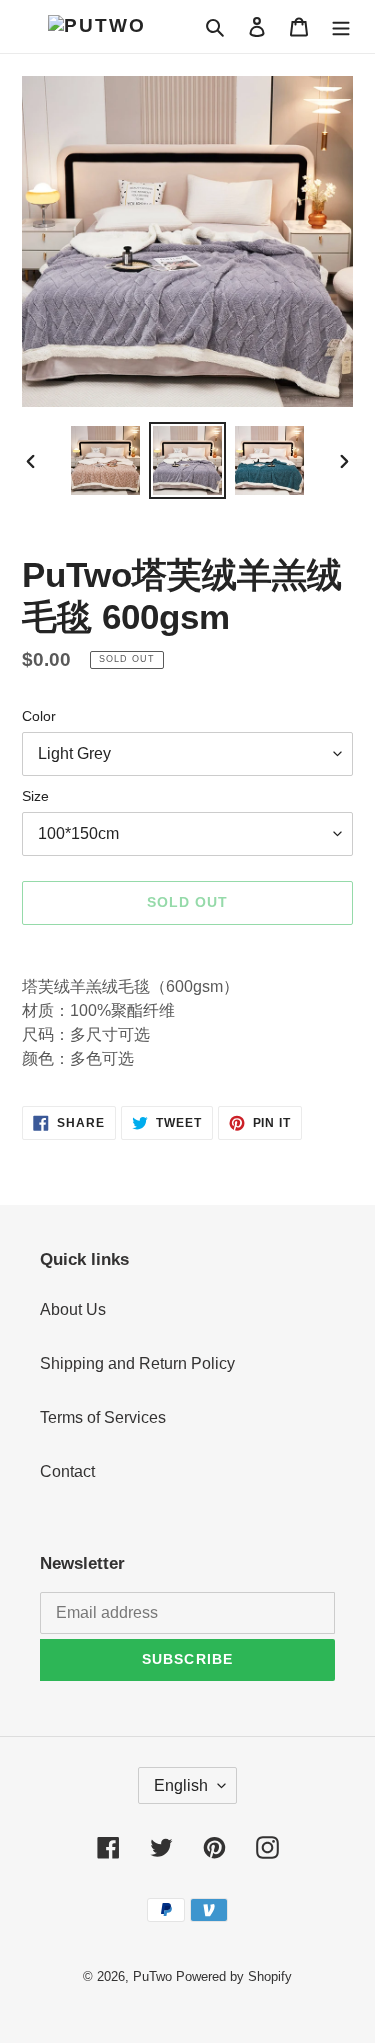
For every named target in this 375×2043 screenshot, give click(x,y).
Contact (67, 1471)
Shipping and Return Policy (137, 1363)
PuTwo (152, 1976)
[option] (106, 460)
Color (39, 716)
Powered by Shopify (234, 1976)
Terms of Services (103, 1417)
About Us (73, 1309)
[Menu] (341, 26)
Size (35, 796)
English (181, 1785)
